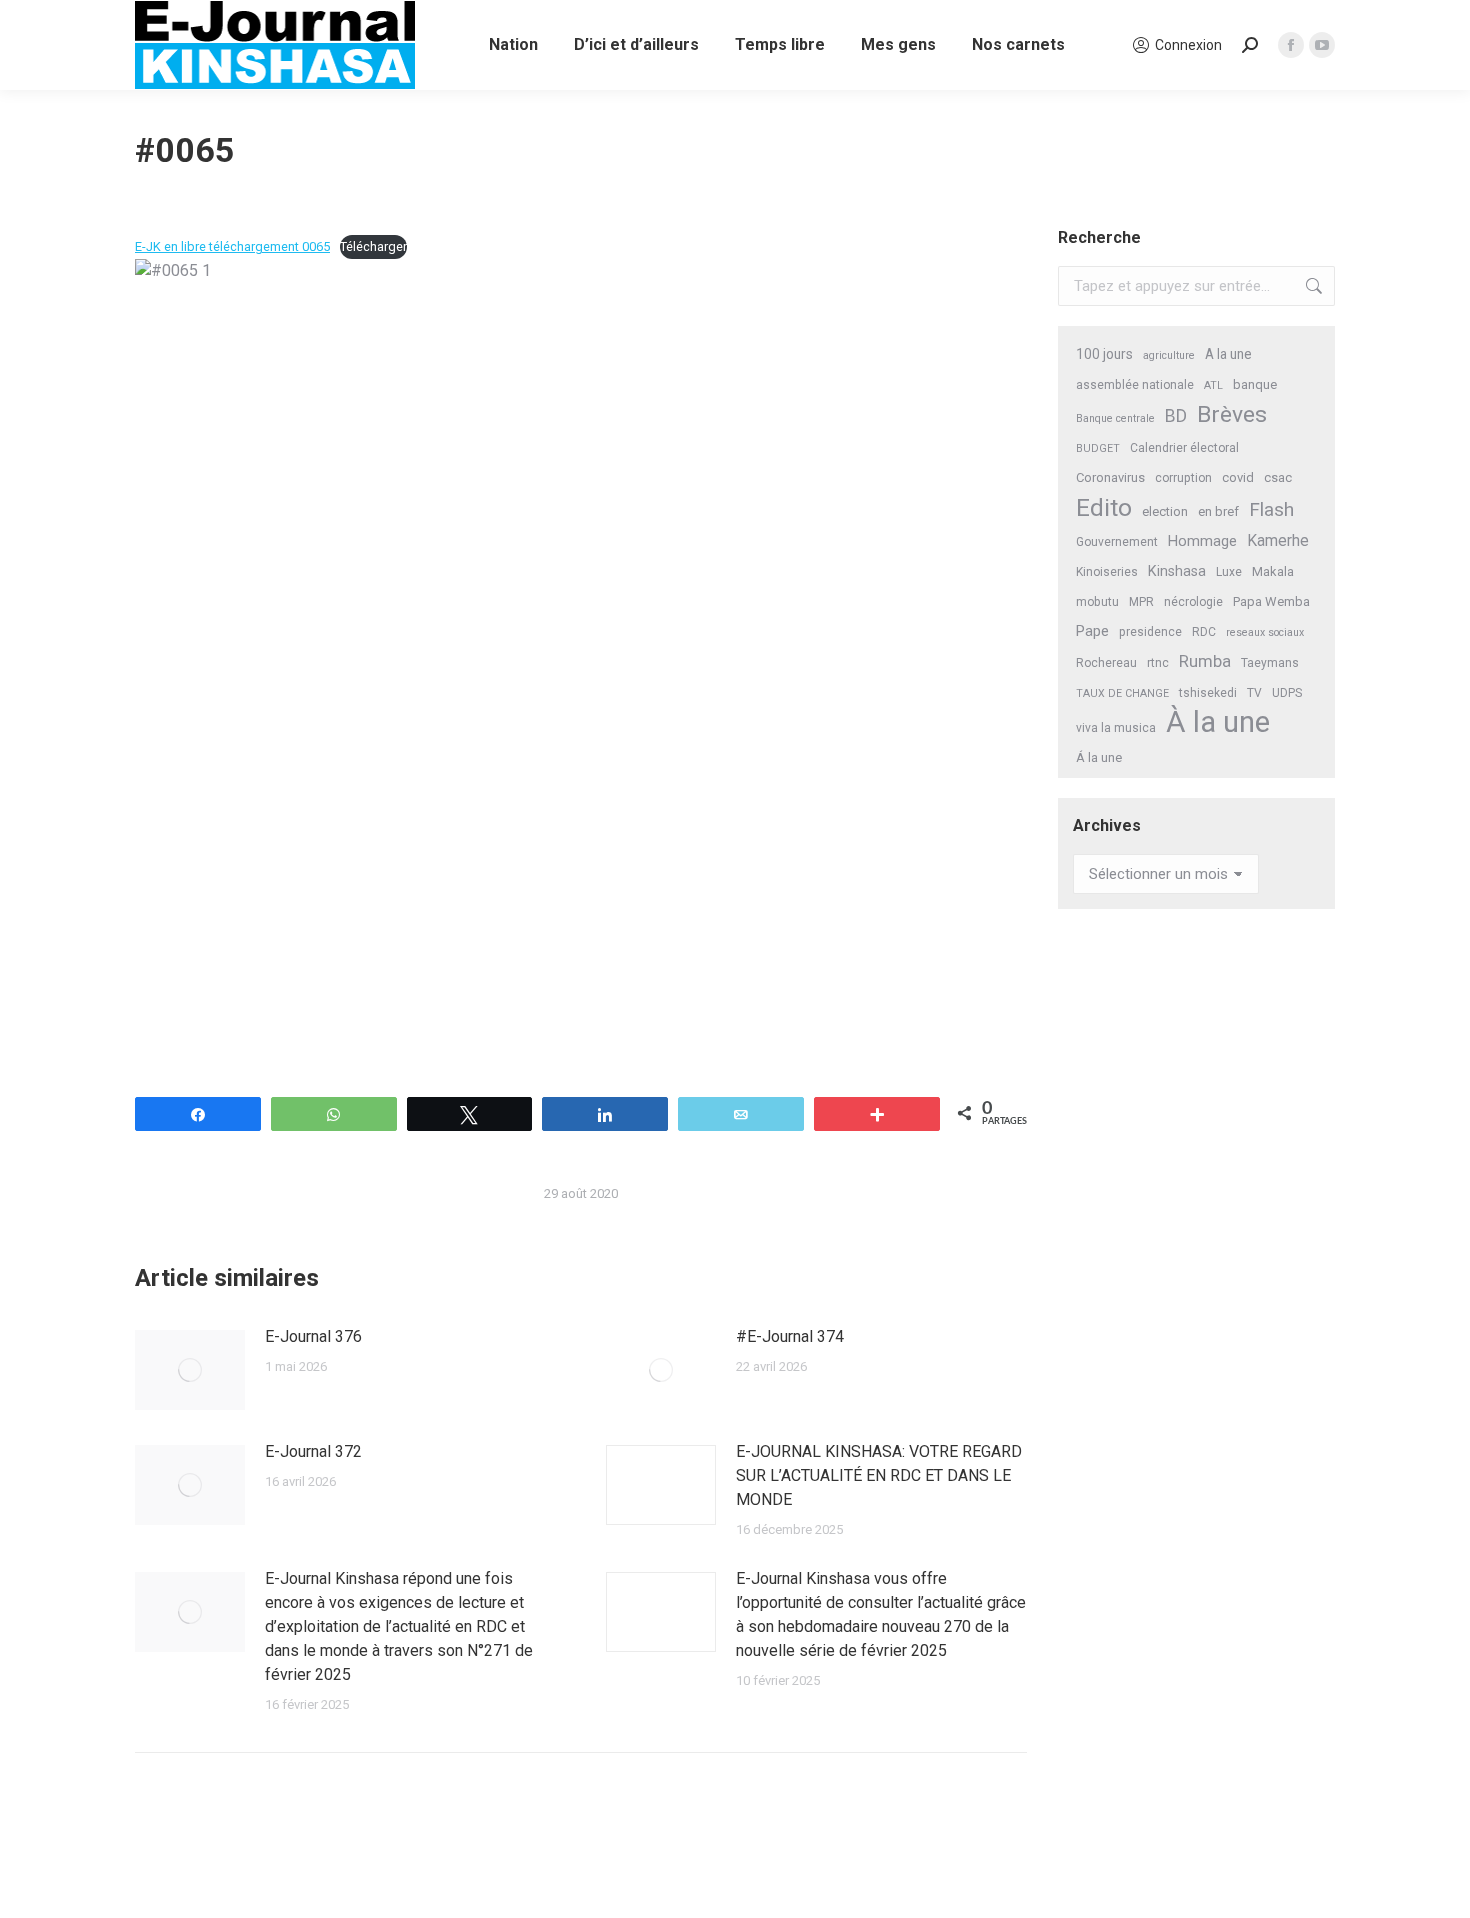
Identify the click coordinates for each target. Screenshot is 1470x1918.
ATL (1213, 385)
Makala (1273, 571)
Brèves (1232, 414)
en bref (1218, 511)
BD (1176, 416)
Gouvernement (1117, 542)
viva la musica (1116, 728)
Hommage (1202, 541)
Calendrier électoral (1184, 448)
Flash (1271, 509)
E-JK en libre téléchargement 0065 (232, 246)
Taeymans (1270, 663)
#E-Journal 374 (790, 1336)
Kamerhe (1278, 540)
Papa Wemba (1271, 601)
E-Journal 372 (313, 1451)
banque (1255, 384)
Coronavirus (1110, 477)
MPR (1141, 602)
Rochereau (1106, 663)
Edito (1104, 507)
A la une (1228, 354)
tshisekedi (1208, 693)
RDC (1204, 632)
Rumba (1205, 661)
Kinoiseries (1107, 572)
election (1165, 511)
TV (1254, 693)
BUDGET (1098, 448)
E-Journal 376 (313, 1336)
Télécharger (373, 246)
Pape (1092, 631)
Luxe (1229, 572)
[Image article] (190, 1370)
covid (1238, 477)
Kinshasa (1177, 571)
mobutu (1097, 602)
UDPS (1287, 693)
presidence (1150, 632)
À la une (1218, 722)
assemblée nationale (1135, 385)
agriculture (1169, 355)
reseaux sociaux (1265, 632)
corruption (1183, 478)
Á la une (1099, 757)
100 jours (1104, 354)
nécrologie (1193, 602)
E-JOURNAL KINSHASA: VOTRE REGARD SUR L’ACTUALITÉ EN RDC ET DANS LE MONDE (879, 1475)
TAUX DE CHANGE (1122, 693)
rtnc (1158, 663)
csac (1278, 477)
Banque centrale (1115, 418)
